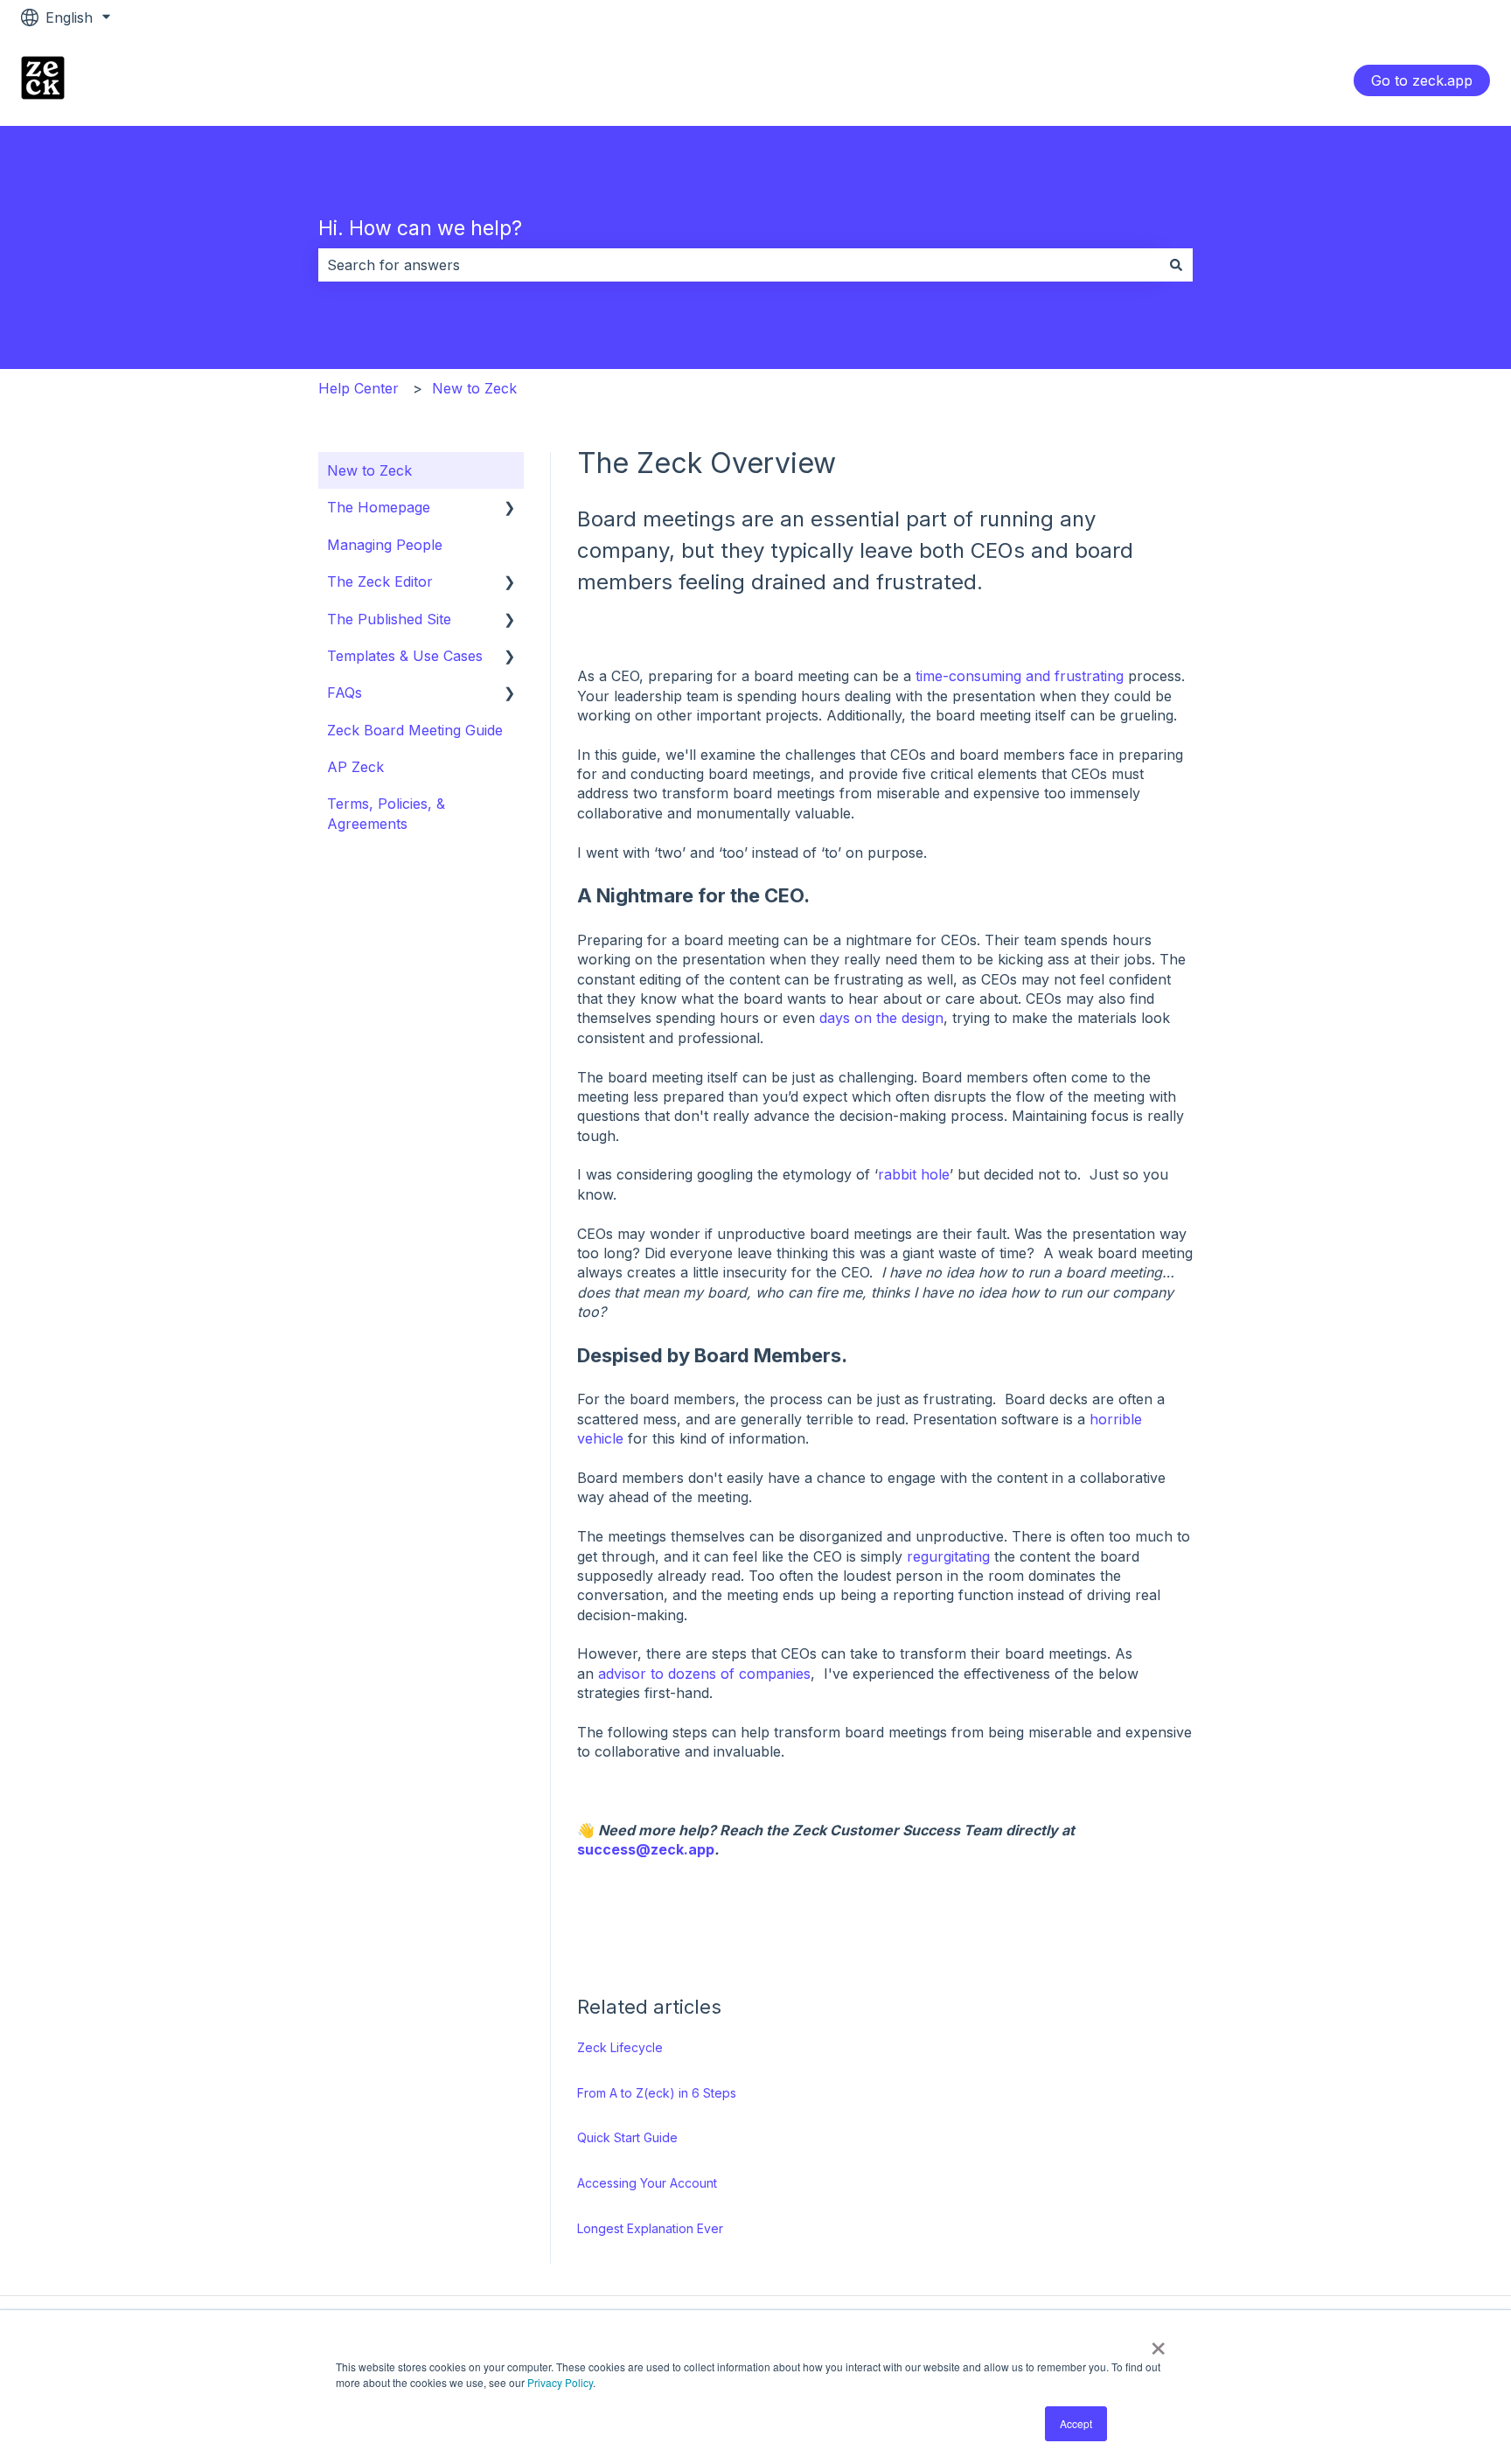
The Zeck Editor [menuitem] (380, 581)
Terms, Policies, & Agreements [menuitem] (386, 813)
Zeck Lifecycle (620, 2047)
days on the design (881, 1018)
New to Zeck (474, 388)
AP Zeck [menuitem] (355, 767)
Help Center (359, 388)
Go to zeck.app (1422, 80)
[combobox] (739, 265)
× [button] (1158, 2342)
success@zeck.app (646, 1849)
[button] (510, 508)
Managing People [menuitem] (385, 545)
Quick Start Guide (627, 2137)
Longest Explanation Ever (650, 2228)
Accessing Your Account (647, 2183)
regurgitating (948, 1556)
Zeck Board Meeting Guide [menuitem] (415, 730)
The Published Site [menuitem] (389, 619)
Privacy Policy (560, 2382)
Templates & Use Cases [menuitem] (405, 656)
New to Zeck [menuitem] (369, 470)
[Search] (1176, 265)
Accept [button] (1076, 2423)
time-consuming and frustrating (1020, 676)
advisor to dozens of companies (704, 1674)
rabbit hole (914, 1174)
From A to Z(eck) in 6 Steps (657, 2093)
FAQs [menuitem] (345, 693)
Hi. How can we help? (420, 228)
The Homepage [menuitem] (379, 507)
